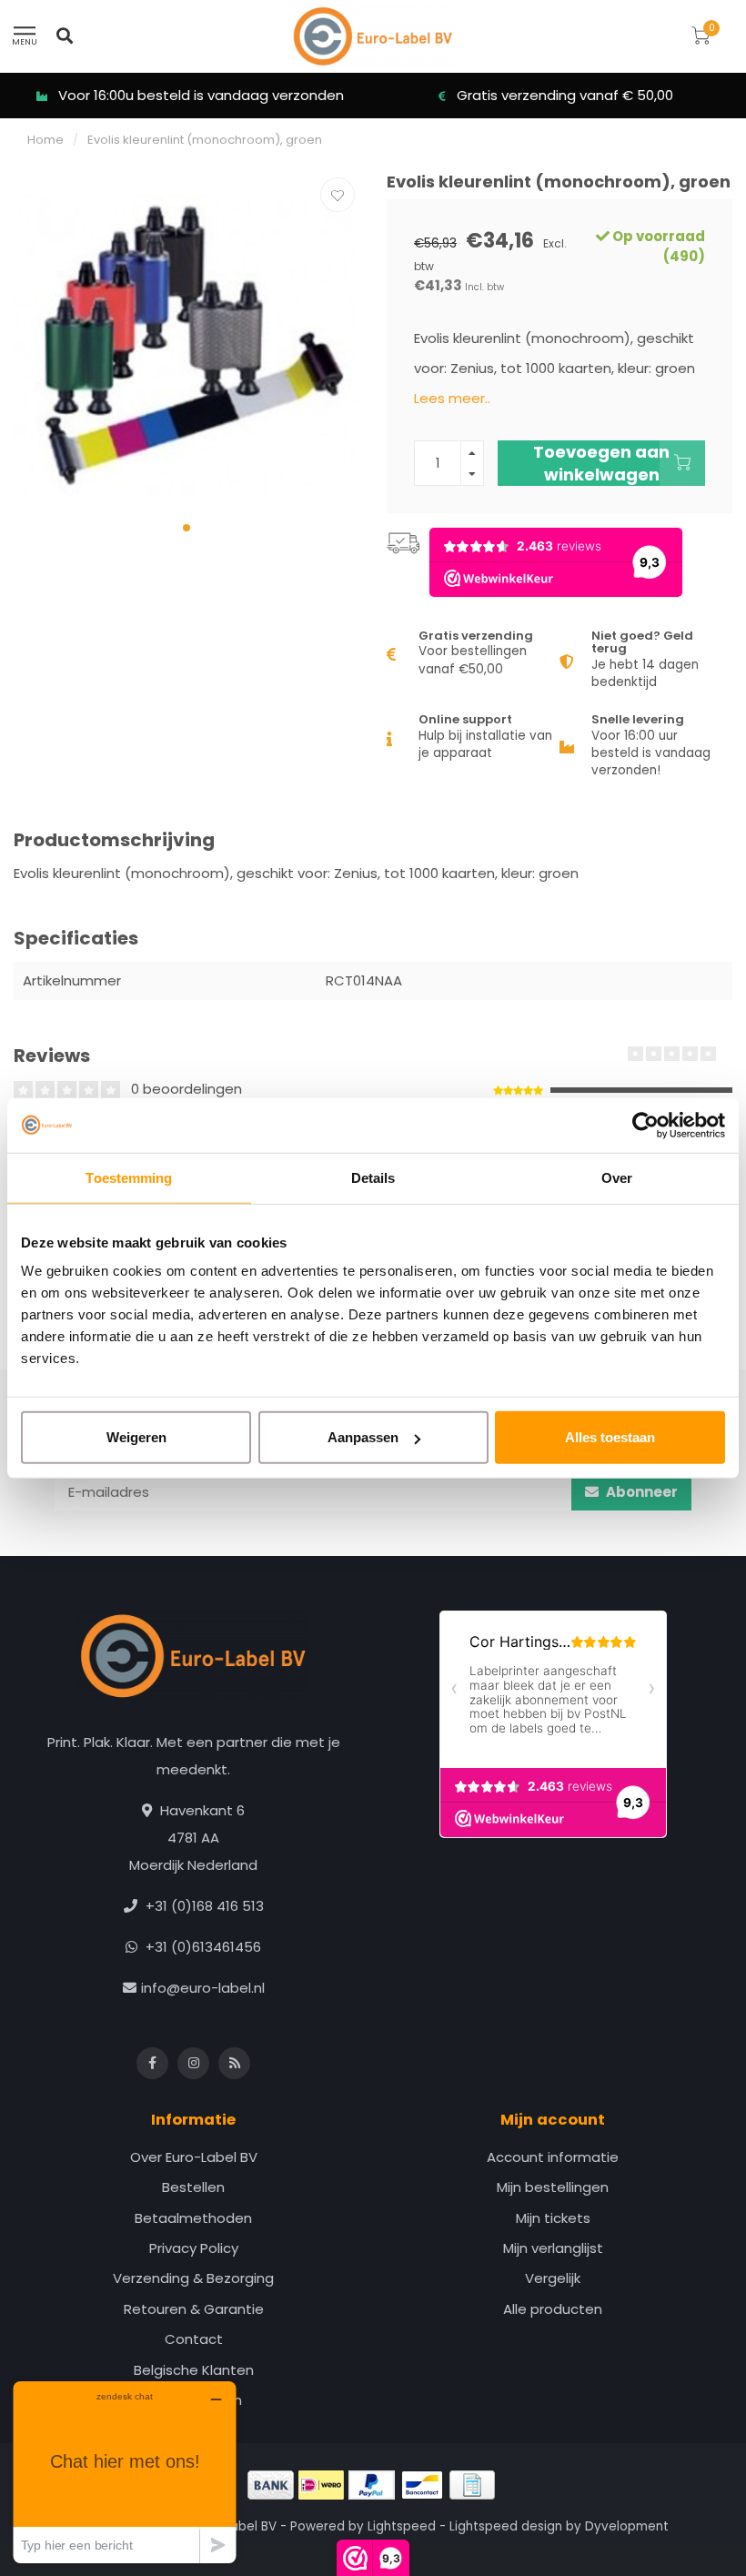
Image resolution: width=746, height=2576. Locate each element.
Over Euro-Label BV (194, 2157)
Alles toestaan (610, 1437)
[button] (186, 528)
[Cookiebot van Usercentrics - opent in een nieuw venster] (645, 1125)
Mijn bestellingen (553, 2187)
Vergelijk (553, 2278)
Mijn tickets (553, 2218)
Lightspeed (402, 2526)
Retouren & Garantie (194, 2309)
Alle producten (553, 2309)
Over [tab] (617, 1177)
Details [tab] (373, 1177)
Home (45, 140)
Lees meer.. (452, 398)
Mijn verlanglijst (553, 2248)
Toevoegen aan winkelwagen (601, 463)
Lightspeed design (506, 2526)
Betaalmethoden (193, 2218)
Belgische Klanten (194, 2370)
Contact (194, 2339)
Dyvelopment (627, 2526)
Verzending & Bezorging (193, 2278)
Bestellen (193, 2187)
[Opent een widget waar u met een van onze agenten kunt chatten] (125, 2472)
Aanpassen (363, 1437)
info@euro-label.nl (203, 1988)
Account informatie (553, 2157)
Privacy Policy (194, 2248)
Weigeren (136, 1437)
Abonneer (640, 1492)
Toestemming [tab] (129, 1177)
